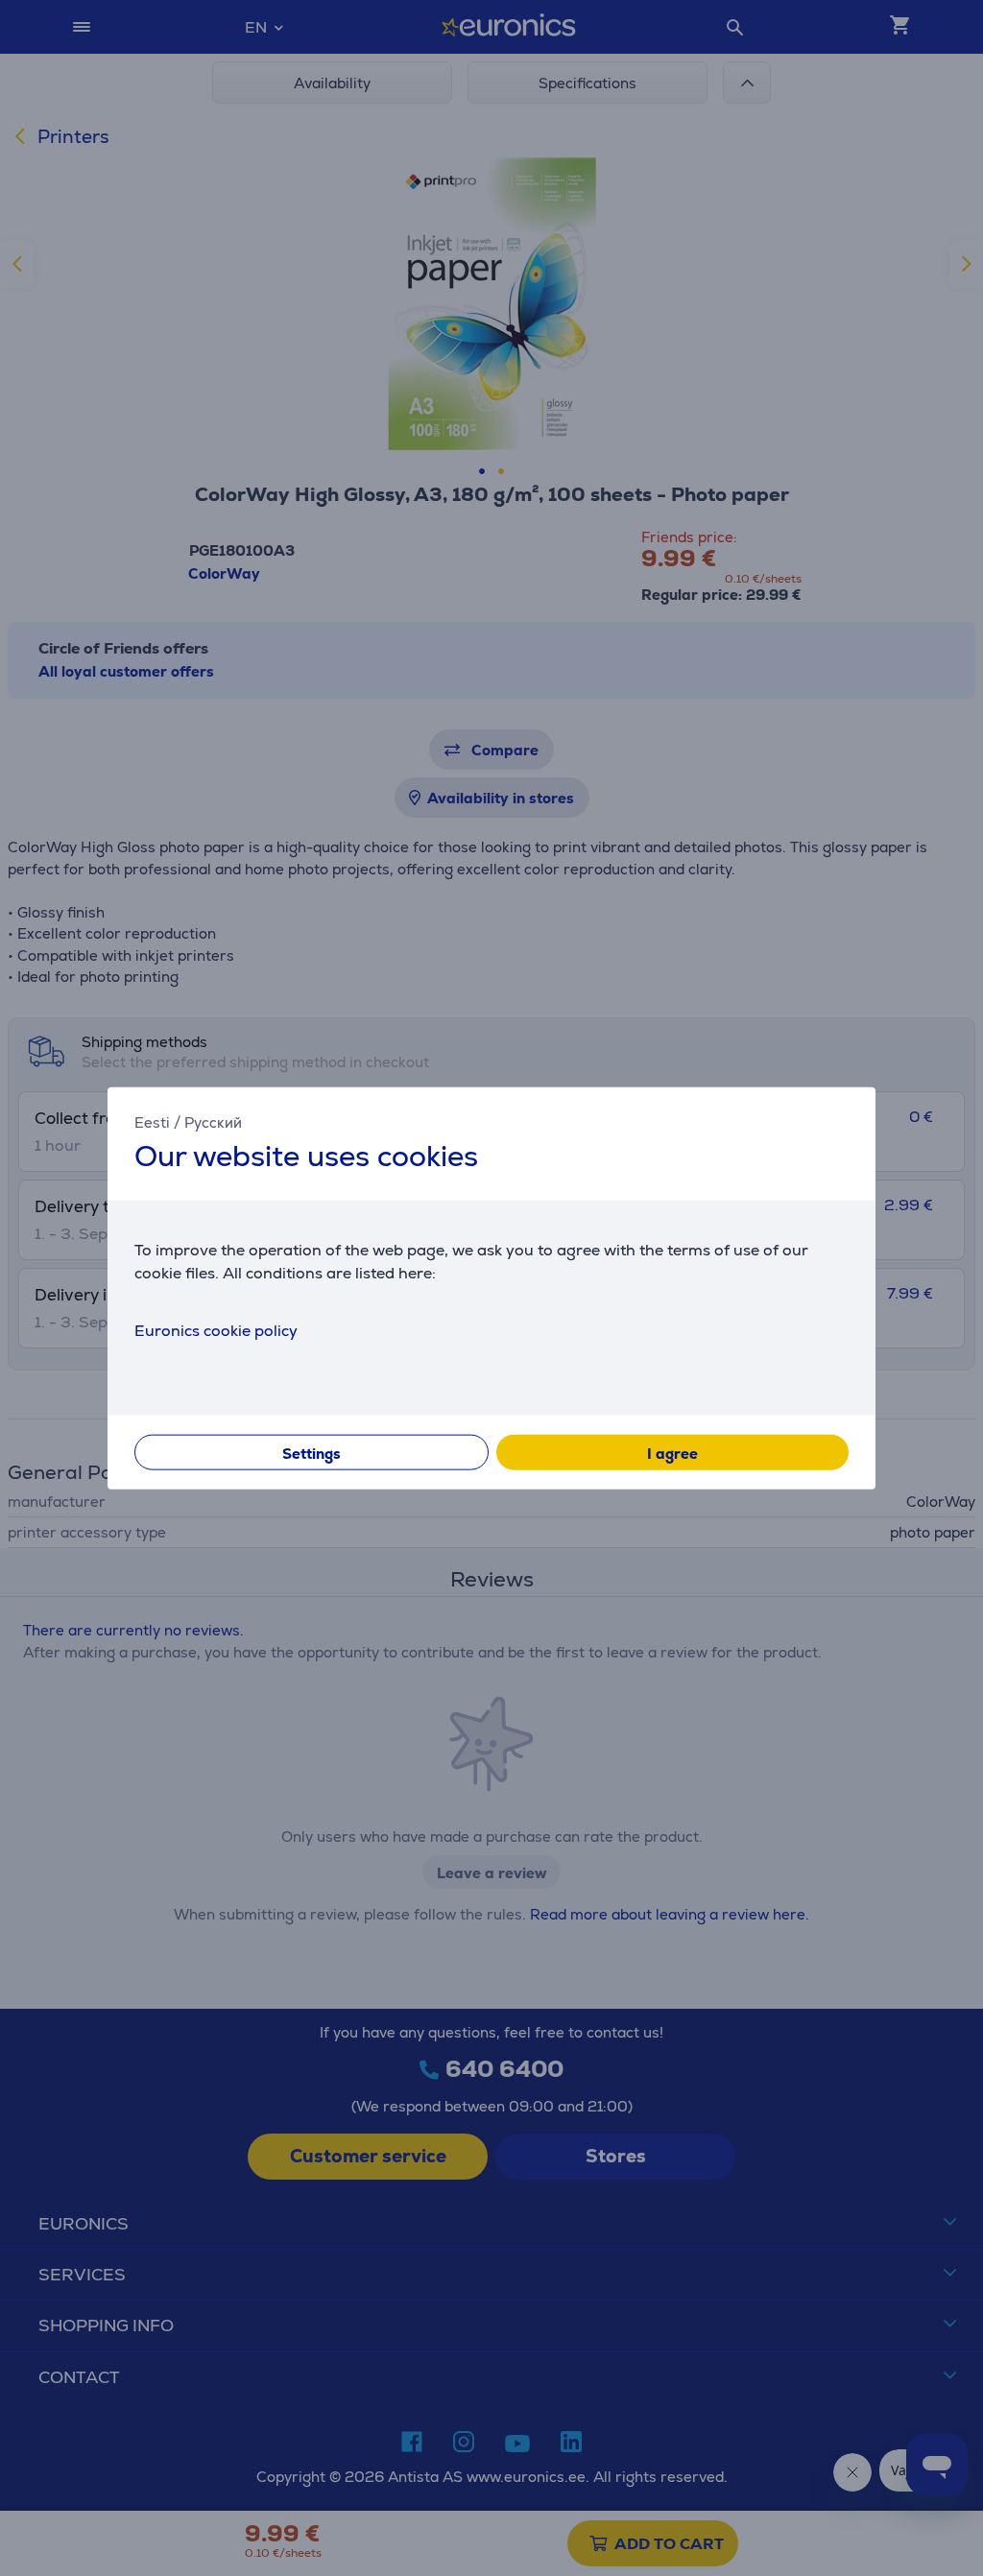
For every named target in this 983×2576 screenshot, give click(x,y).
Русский (213, 1122)
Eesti (152, 1122)
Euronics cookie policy (216, 1330)
